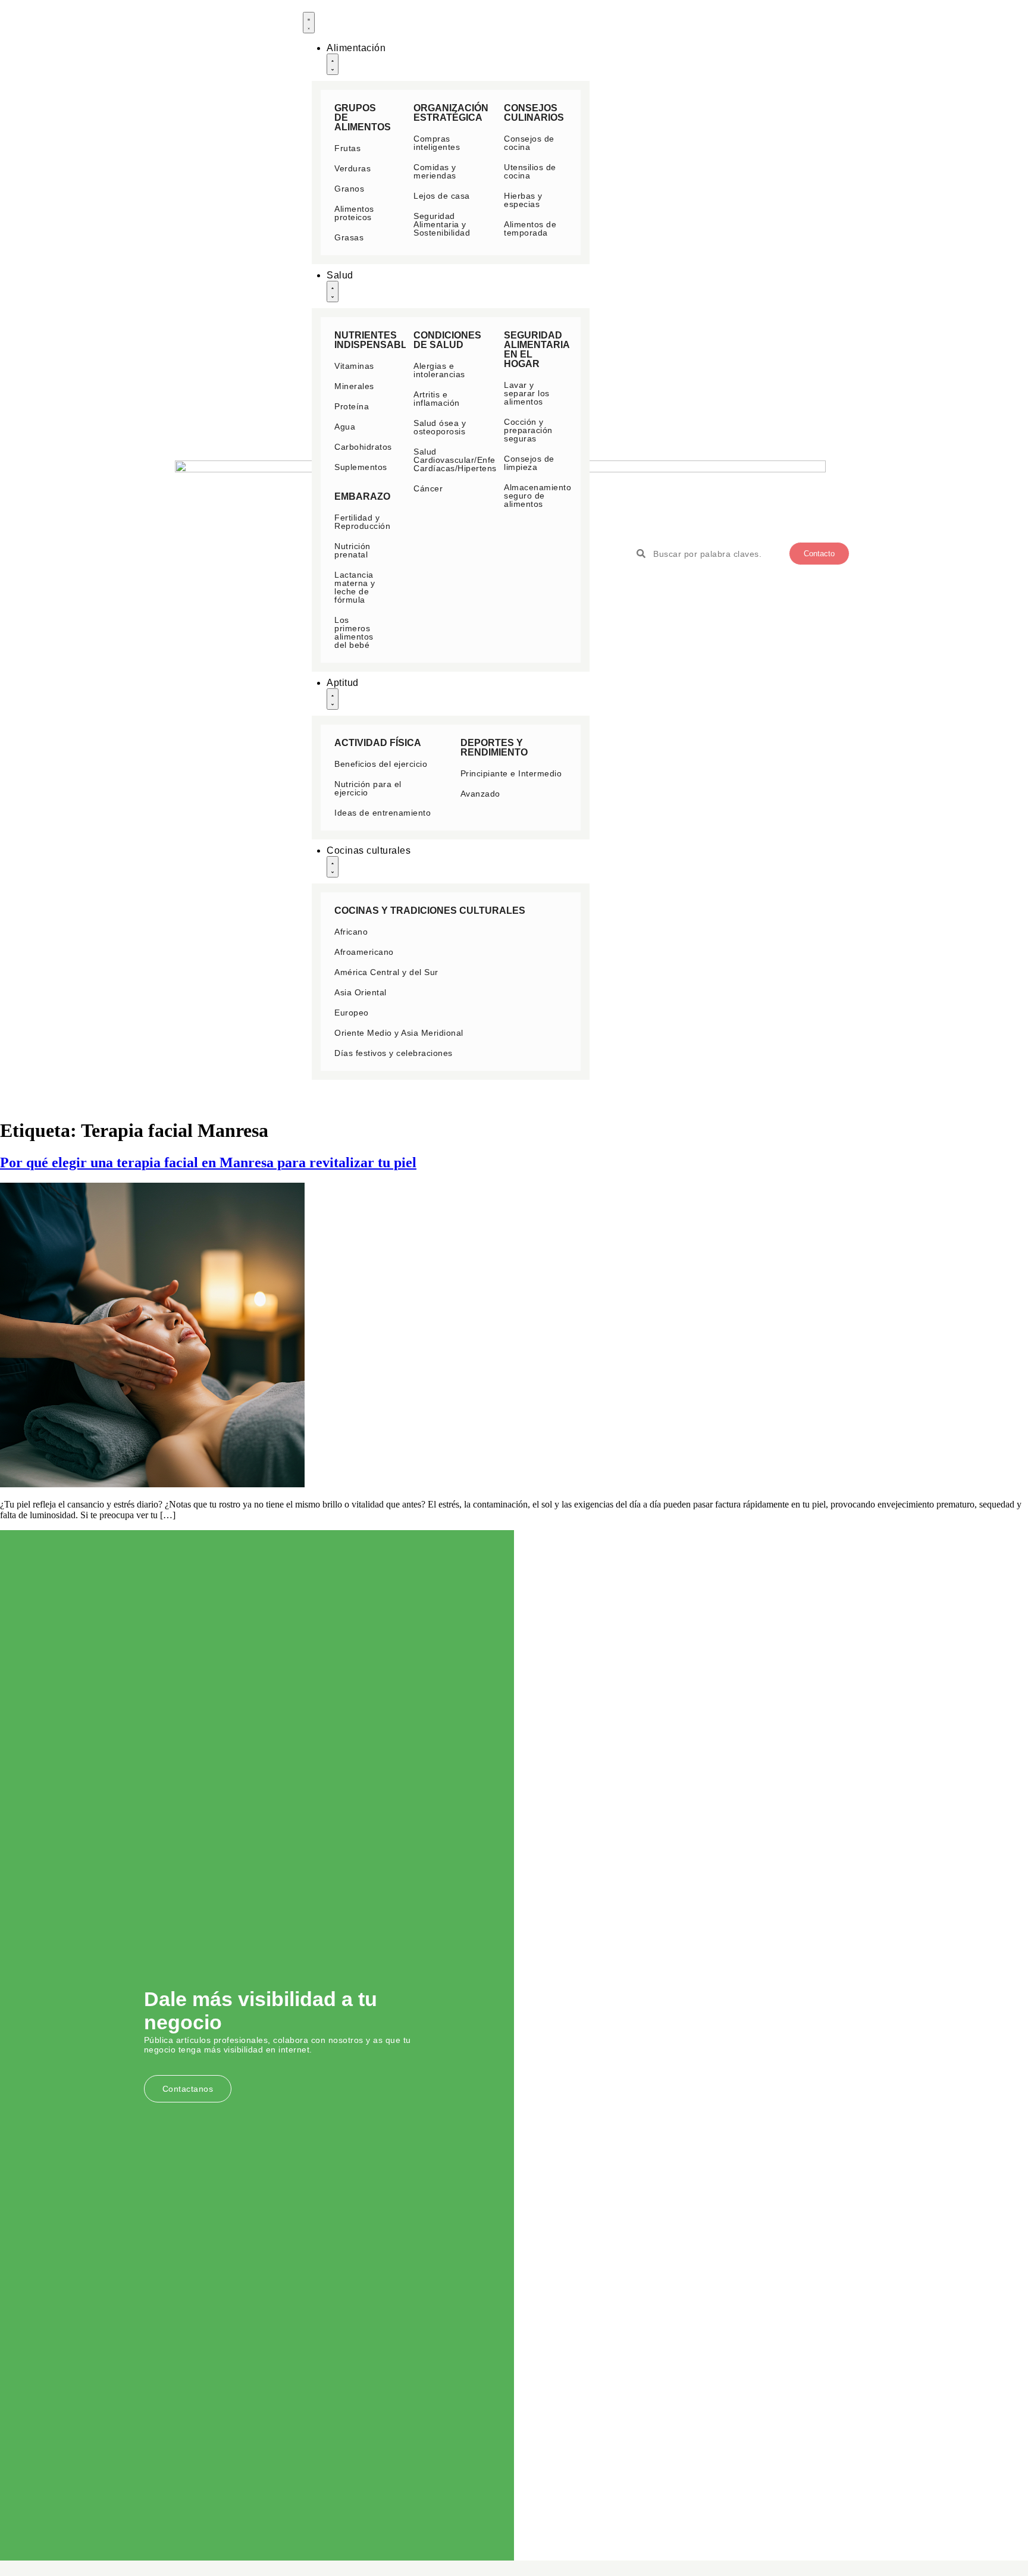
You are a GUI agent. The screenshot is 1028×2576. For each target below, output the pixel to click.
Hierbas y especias (523, 200)
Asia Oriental (361, 992)
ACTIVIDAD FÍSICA (378, 743)
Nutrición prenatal (352, 550)
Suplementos (361, 467)
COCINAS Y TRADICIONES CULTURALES (430, 911)
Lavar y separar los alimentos (527, 393)
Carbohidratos (363, 447)
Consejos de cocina (529, 143)
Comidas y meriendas (435, 171)
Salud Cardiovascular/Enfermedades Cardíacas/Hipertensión (475, 460)
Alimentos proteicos (354, 213)
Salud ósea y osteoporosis (440, 427)
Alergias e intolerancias (439, 370)
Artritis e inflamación (437, 399)
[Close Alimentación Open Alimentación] (333, 64)
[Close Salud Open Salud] (333, 292)
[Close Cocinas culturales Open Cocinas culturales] (333, 867)
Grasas (349, 237)
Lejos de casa (442, 196)
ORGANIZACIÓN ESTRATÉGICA (451, 113)
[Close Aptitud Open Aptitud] (333, 699)
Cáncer (428, 488)
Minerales (354, 386)
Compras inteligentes (437, 143)
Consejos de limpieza (529, 463)
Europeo (352, 1013)
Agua (345, 427)
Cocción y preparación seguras (528, 430)
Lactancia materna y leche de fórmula (355, 587)
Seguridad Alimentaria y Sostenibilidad (442, 224)
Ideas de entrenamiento (383, 813)
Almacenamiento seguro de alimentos (537, 496)
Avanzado (480, 794)
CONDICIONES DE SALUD (447, 340)
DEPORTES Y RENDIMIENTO (494, 748)
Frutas (347, 148)
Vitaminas (354, 366)
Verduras (352, 168)
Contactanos (188, 2089)
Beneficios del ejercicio (381, 764)
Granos (349, 189)
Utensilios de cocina (530, 171)
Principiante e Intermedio (511, 773)
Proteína (352, 406)
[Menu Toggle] (309, 23)
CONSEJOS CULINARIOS (534, 113)
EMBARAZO (362, 496)
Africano (351, 932)
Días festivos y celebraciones (394, 1053)
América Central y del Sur (386, 972)
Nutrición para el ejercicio (368, 788)
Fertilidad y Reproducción (362, 522)
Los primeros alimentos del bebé (354, 632)
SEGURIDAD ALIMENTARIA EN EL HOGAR (537, 350)
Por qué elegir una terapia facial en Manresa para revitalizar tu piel (208, 1162)
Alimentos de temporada (530, 228)
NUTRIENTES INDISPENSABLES (377, 340)
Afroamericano (364, 952)
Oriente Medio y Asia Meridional (399, 1033)
